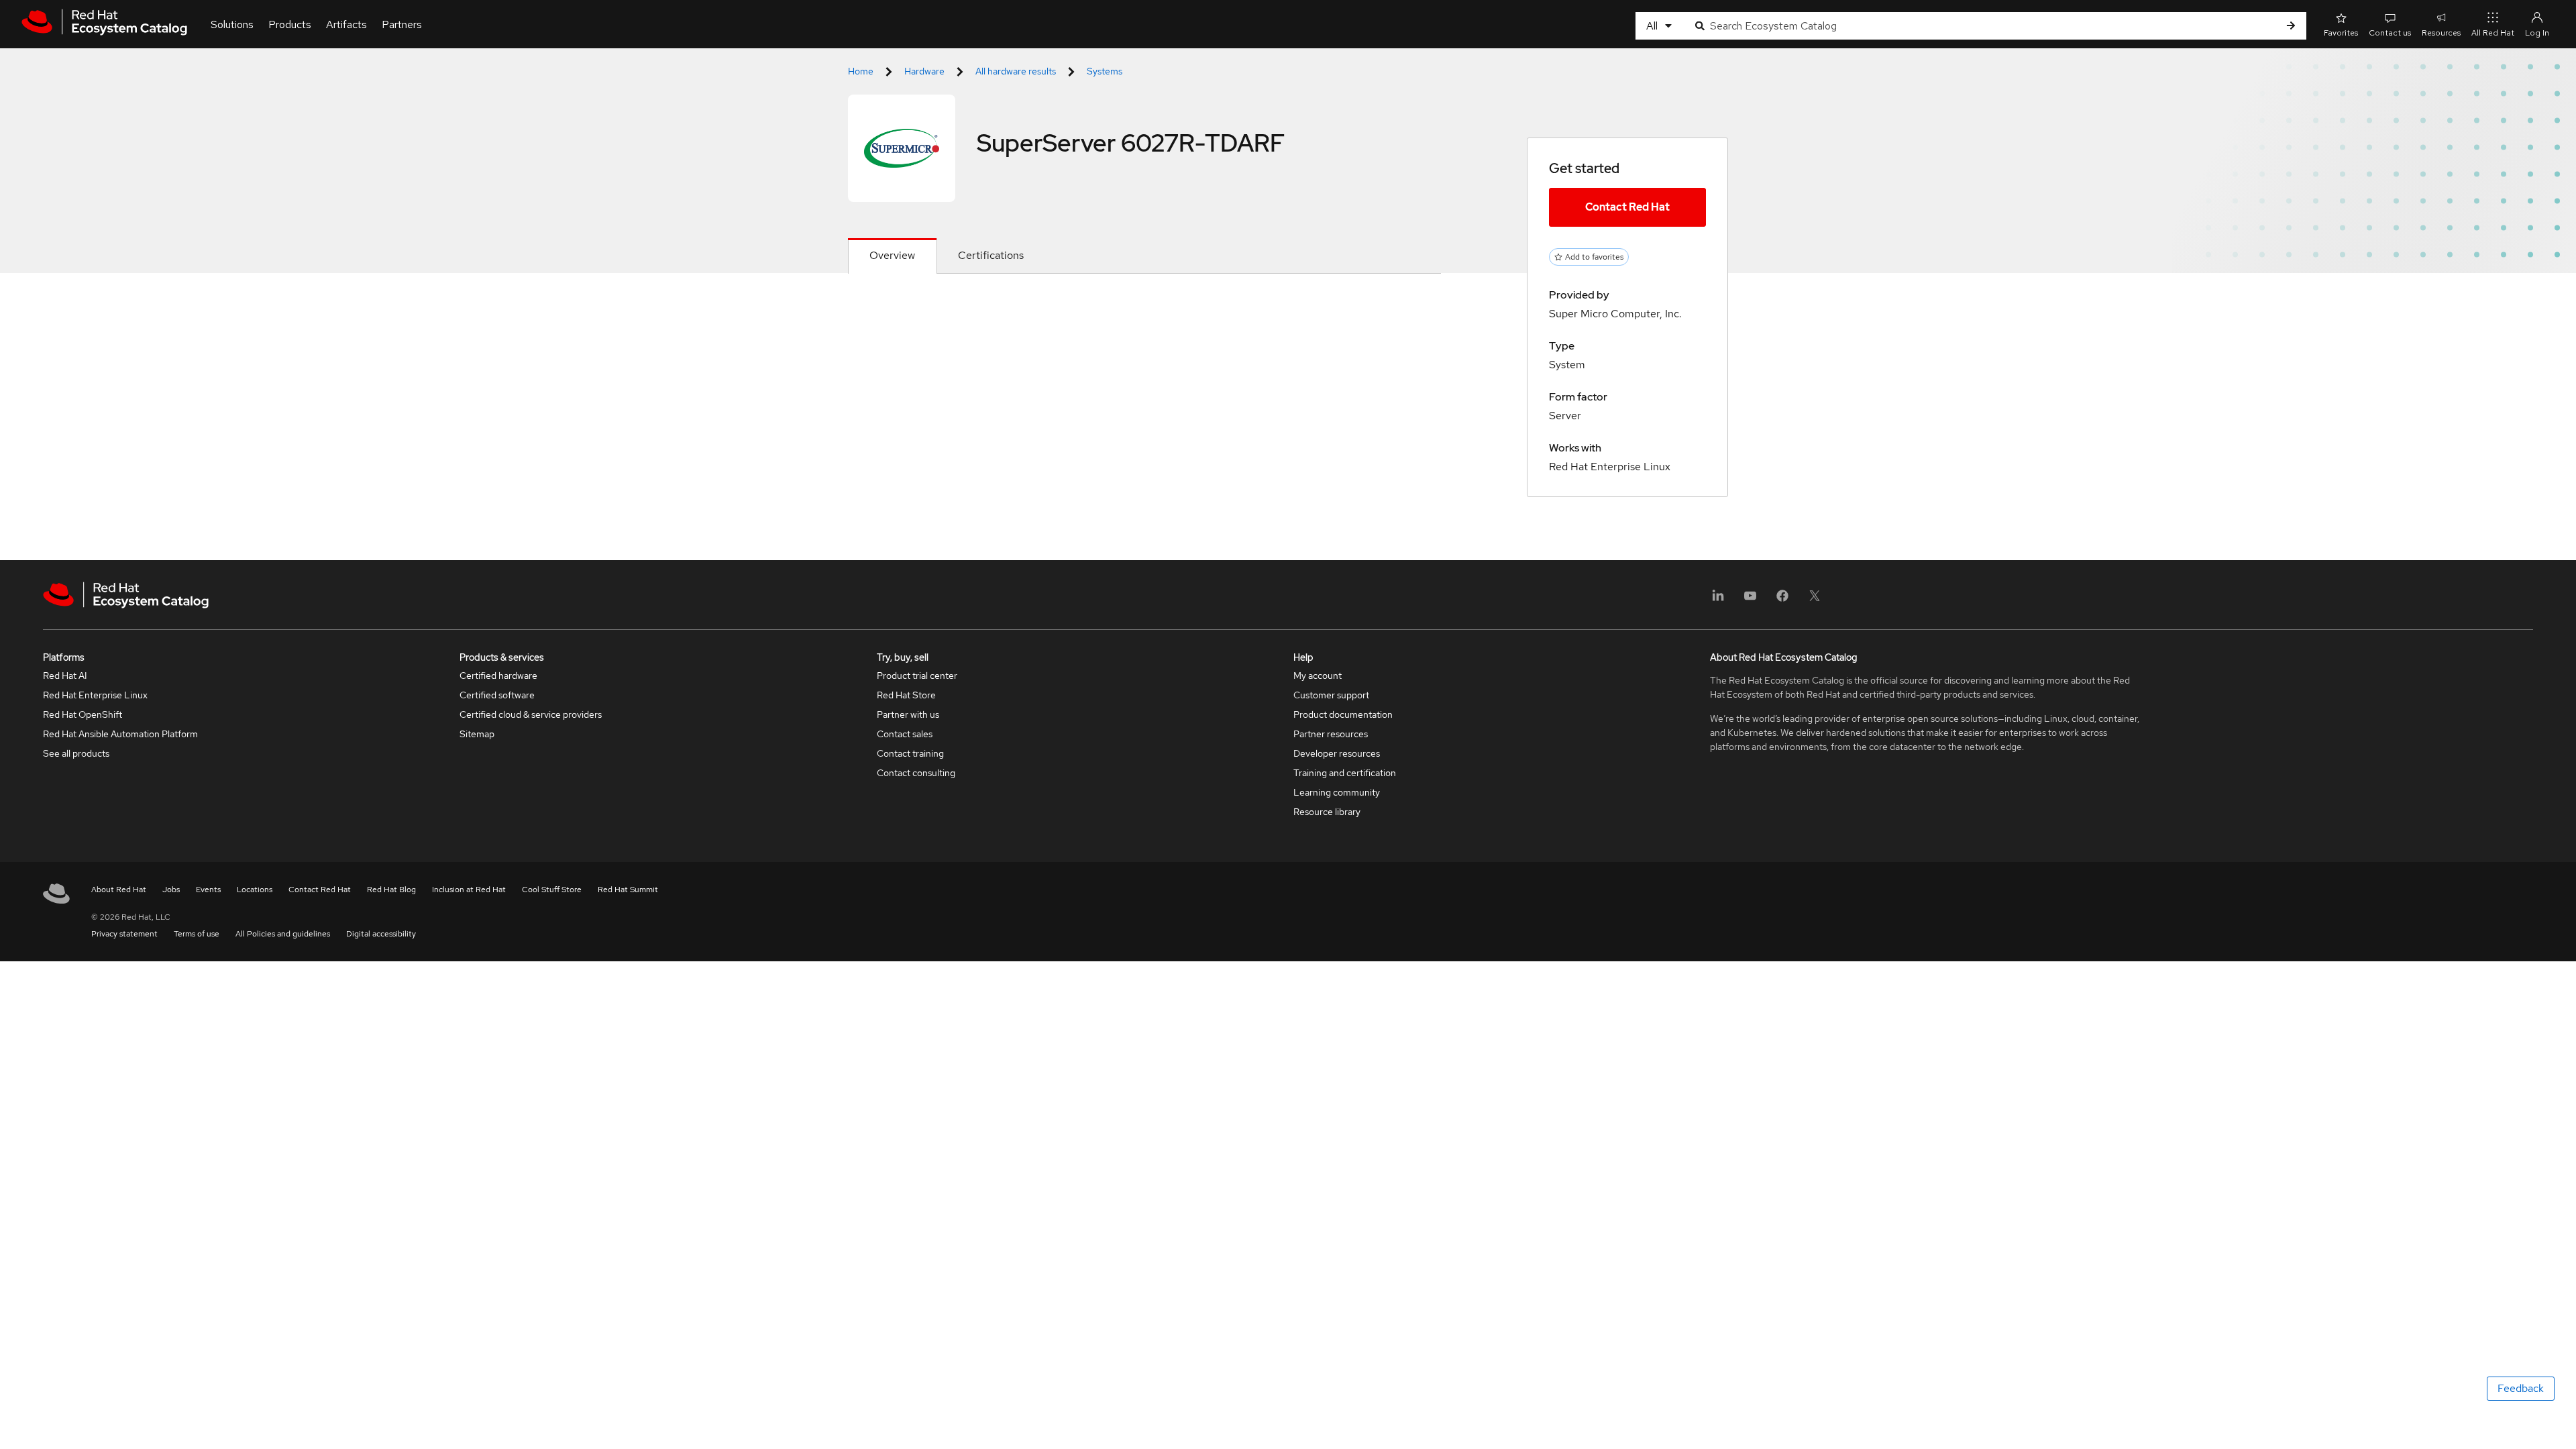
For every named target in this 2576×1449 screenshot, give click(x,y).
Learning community (1337, 792)
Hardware (924, 71)
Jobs (171, 890)
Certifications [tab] (991, 255)
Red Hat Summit (628, 890)
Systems (1105, 71)
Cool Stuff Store (552, 890)
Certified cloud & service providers (531, 714)
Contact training (910, 753)
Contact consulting (916, 773)
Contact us (2390, 33)
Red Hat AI (65, 676)
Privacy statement (124, 934)
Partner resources (1331, 734)
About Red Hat (119, 890)
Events (208, 890)
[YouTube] (1750, 600)
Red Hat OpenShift (83, 714)
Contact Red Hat (1627, 207)
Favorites (2341, 33)
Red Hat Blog (391, 890)
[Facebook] (1782, 600)
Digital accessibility (381, 934)
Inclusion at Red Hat (469, 890)
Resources (2441, 33)
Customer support (1331, 695)
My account (1318, 676)
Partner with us (908, 714)
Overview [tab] (892, 255)
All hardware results (1016, 71)
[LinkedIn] (1718, 600)
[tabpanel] (1144, 306)
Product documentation (1343, 714)
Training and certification (1345, 773)
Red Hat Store (906, 695)
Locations (255, 890)
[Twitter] (1815, 600)
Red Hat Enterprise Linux (95, 695)
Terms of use (197, 934)
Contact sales (905, 734)
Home (861, 71)
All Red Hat (2493, 33)
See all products (76, 753)
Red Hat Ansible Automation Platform (120, 734)
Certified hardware (498, 676)
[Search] (2291, 26)
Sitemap (477, 734)
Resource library (1327, 812)
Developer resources (1337, 753)
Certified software (497, 695)
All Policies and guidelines (283, 934)
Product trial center (917, 676)
